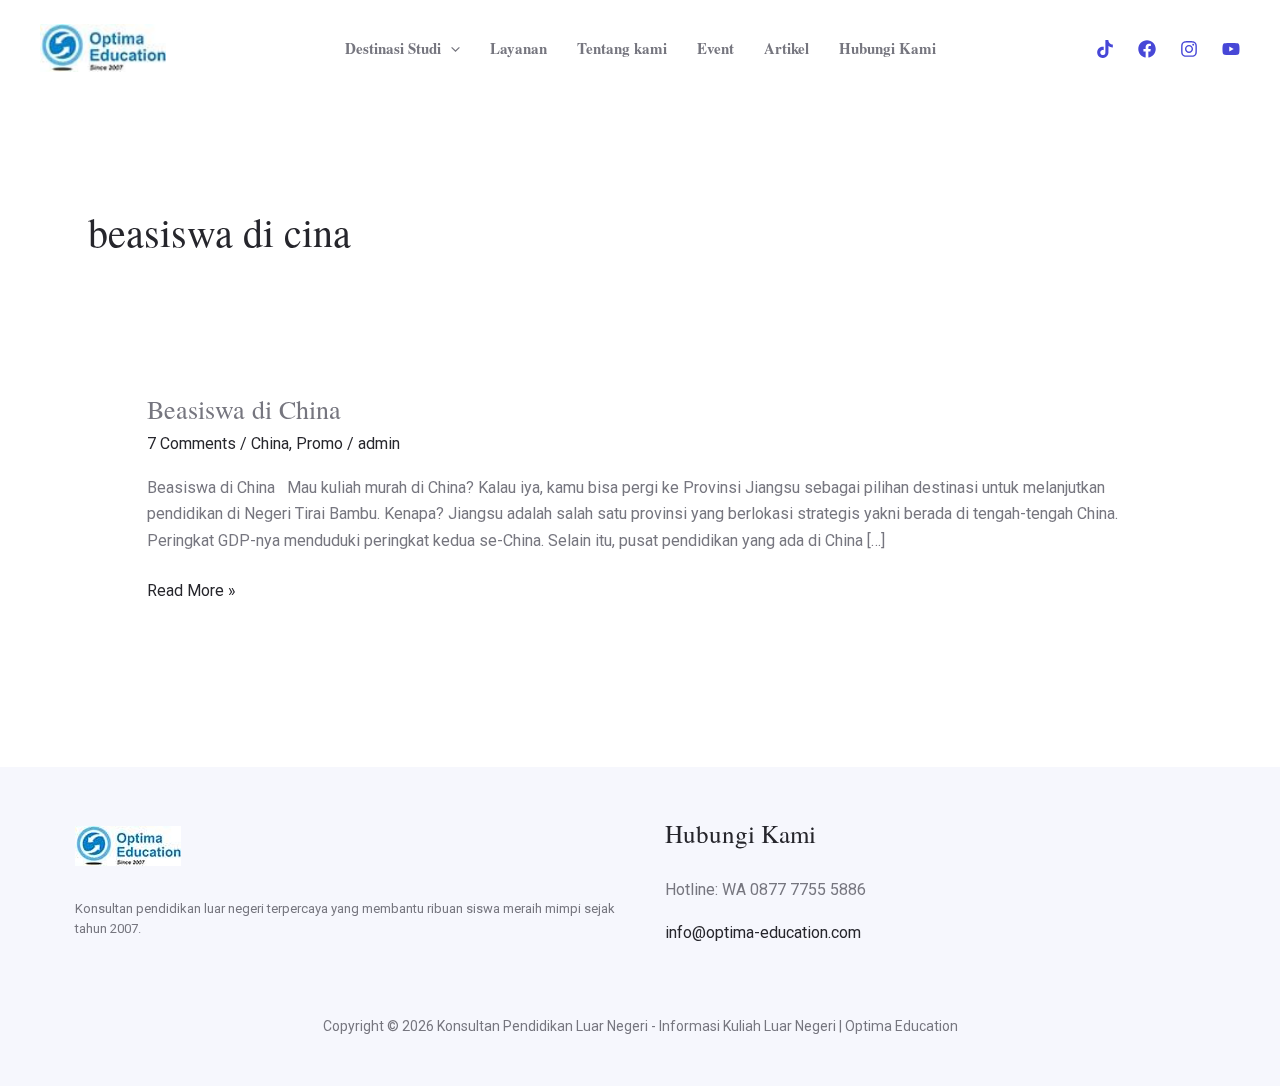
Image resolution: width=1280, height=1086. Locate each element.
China (270, 443)
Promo (319, 443)
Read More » (191, 589)
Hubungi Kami (887, 48)
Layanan (518, 48)
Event (715, 48)
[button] (450, 48)
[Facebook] (1147, 49)
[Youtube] (1231, 49)
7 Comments (191, 443)
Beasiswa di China (244, 409)
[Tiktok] (1105, 49)
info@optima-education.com (763, 932)
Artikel (786, 48)
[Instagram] (1189, 49)
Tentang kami (622, 48)
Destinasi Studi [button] (393, 48)
